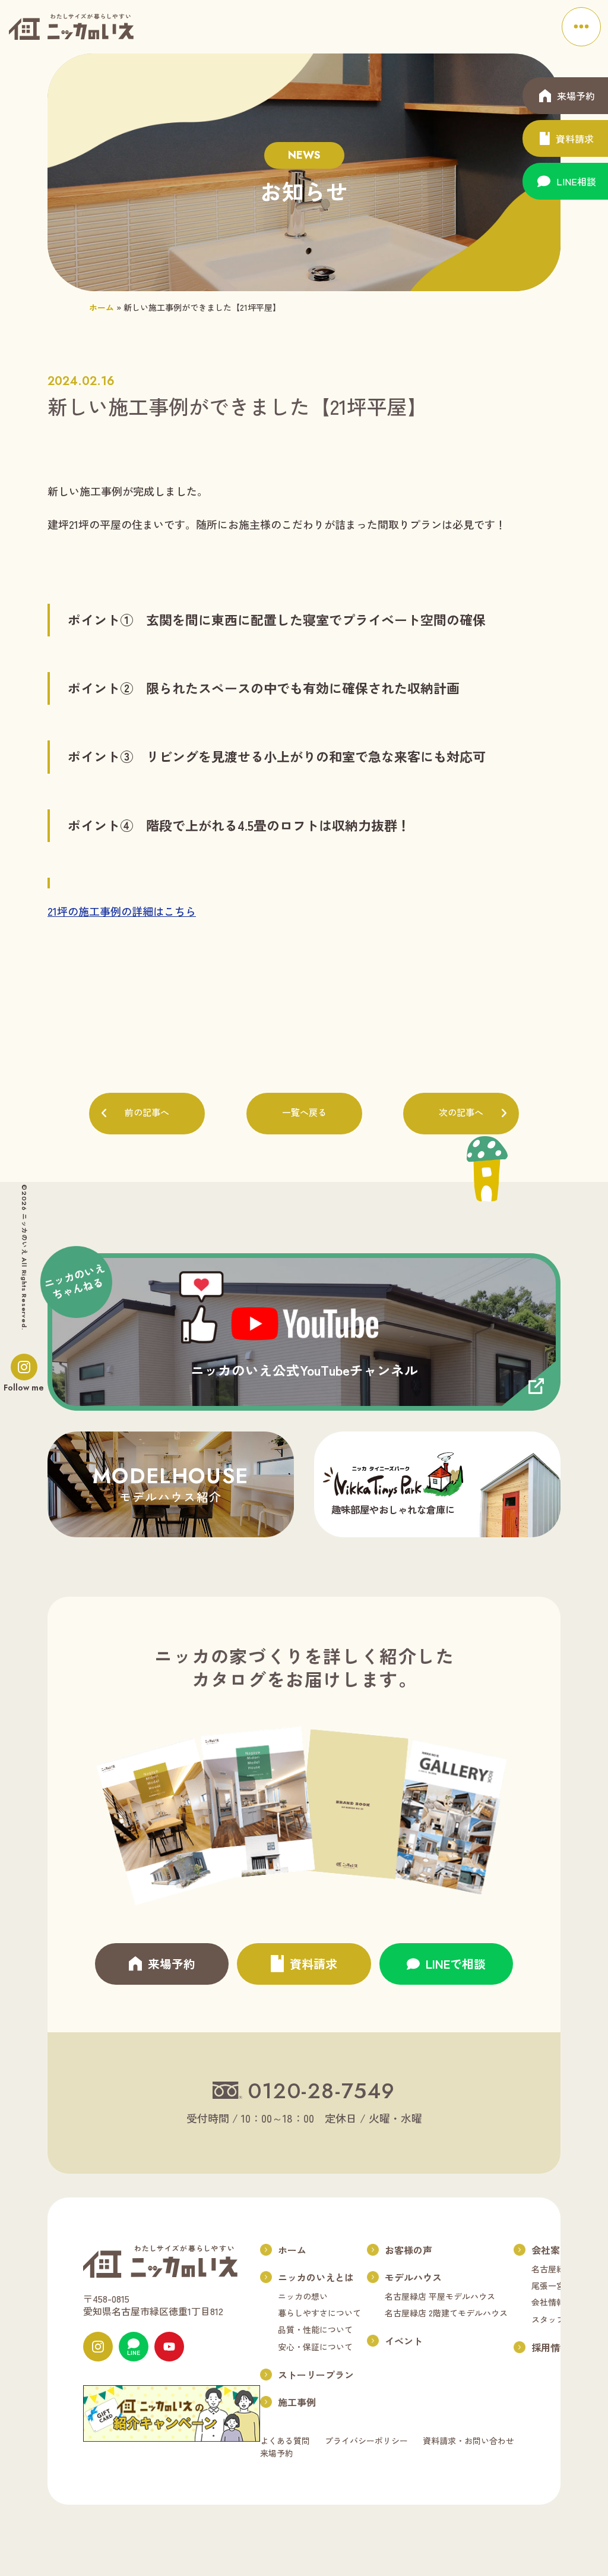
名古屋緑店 (552, 2269)
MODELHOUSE (171, 1483)
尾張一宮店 (552, 2285)
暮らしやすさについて (319, 2313)
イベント (404, 2341)
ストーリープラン (316, 2375)
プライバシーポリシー (366, 2441)
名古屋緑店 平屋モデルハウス (440, 2296)
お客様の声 (408, 2250)
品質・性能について (315, 2329)
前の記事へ (147, 1113)
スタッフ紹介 (556, 2319)
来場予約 (277, 2453)
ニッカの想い (303, 2296)
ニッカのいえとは (316, 2277)
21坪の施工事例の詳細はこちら (122, 911)
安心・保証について (315, 2347)
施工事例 (297, 2402)
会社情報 (548, 2302)
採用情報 (550, 2347)
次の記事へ (461, 1113)
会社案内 (550, 2250)
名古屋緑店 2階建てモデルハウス (446, 2313)
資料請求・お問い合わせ (468, 2441)
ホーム (102, 307)
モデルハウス (413, 2277)
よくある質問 (285, 2441)
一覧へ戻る (304, 1113)
